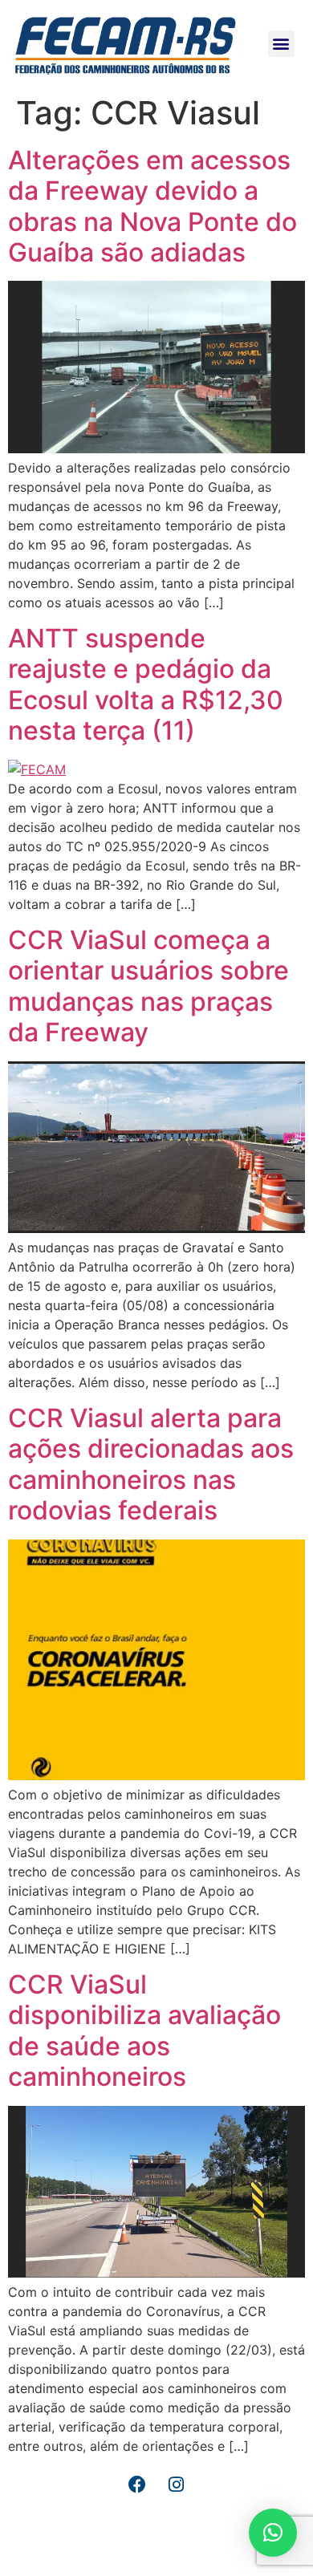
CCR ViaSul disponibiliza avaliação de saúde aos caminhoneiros (144, 2030)
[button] (281, 44)
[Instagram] (177, 2485)
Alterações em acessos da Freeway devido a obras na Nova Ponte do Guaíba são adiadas (152, 206)
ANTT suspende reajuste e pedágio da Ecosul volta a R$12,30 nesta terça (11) (146, 684)
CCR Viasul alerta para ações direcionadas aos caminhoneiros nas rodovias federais (151, 1464)
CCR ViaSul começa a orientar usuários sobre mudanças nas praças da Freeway (148, 986)
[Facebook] (137, 2485)
